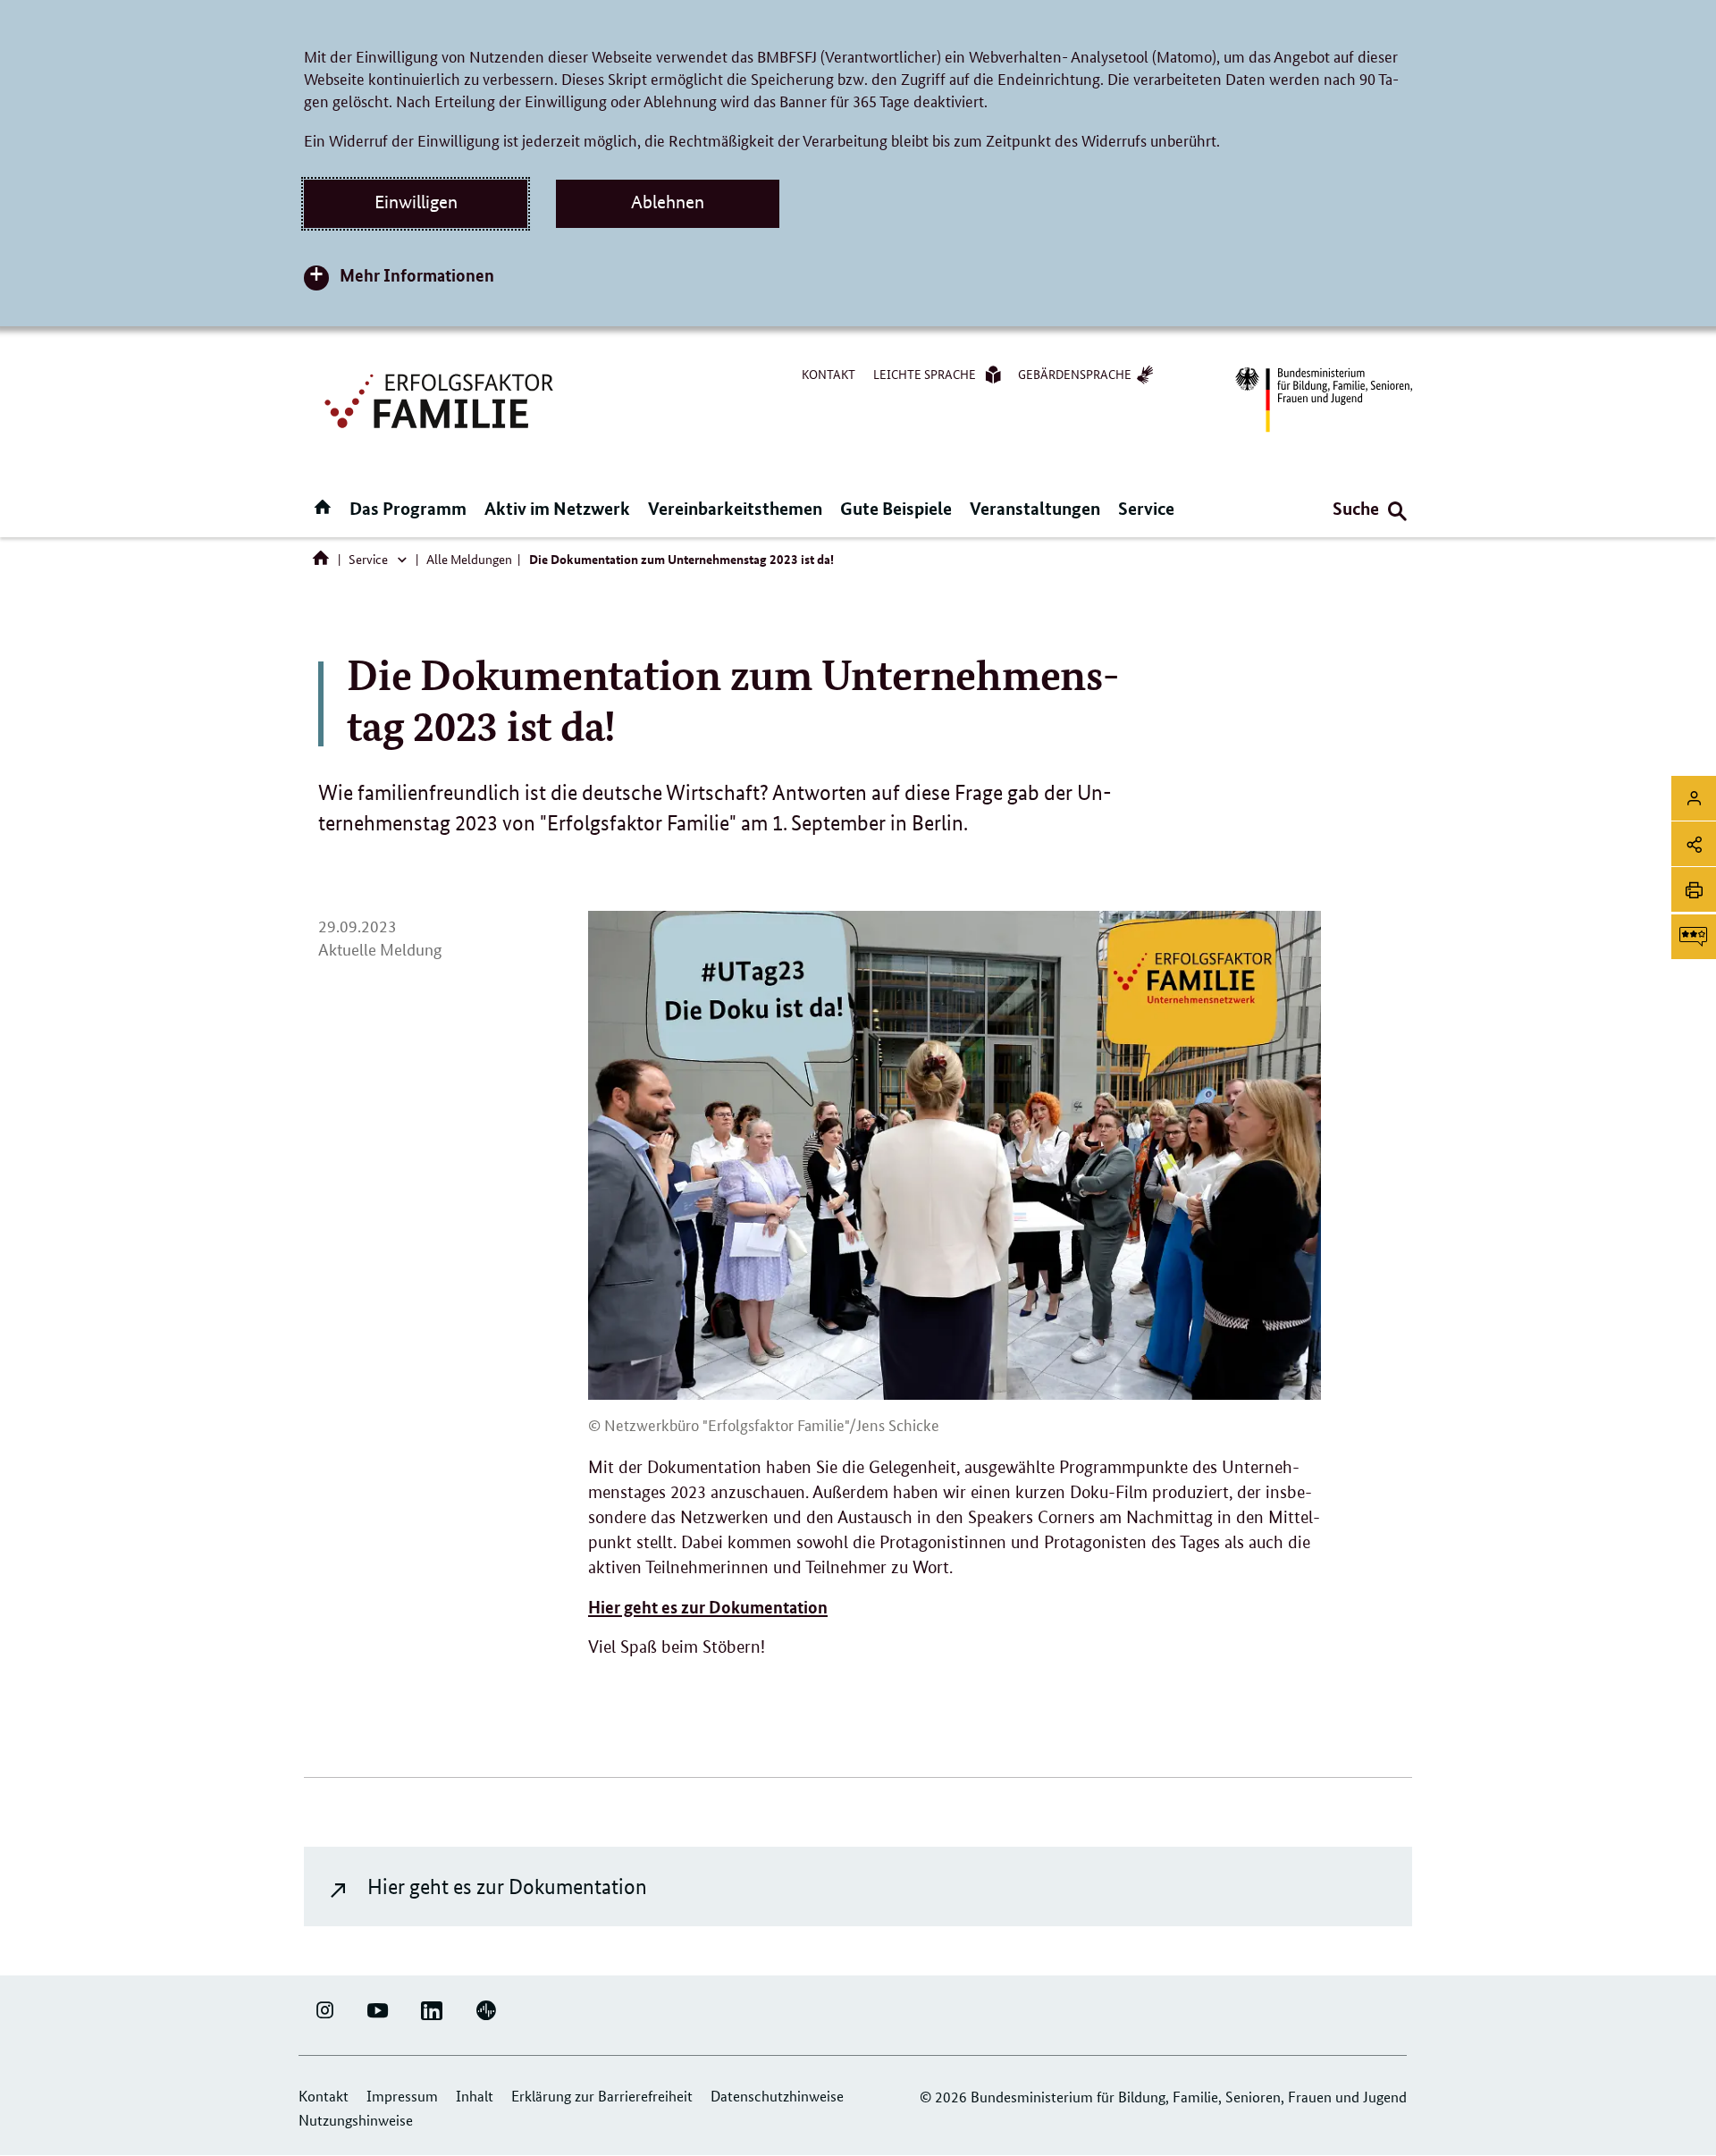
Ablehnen (668, 202)
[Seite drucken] (1694, 889)
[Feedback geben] (1694, 937)
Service (1146, 508)
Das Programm (408, 508)
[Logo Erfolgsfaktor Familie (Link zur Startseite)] (442, 399)
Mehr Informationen (417, 275)
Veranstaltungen (1035, 508)
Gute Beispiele (896, 508)
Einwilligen (416, 202)
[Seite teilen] (1694, 844)
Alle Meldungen (469, 559)
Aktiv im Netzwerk (557, 508)
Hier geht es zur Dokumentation (507, 1886)
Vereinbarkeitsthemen (735, 508)
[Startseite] (324, 562)
